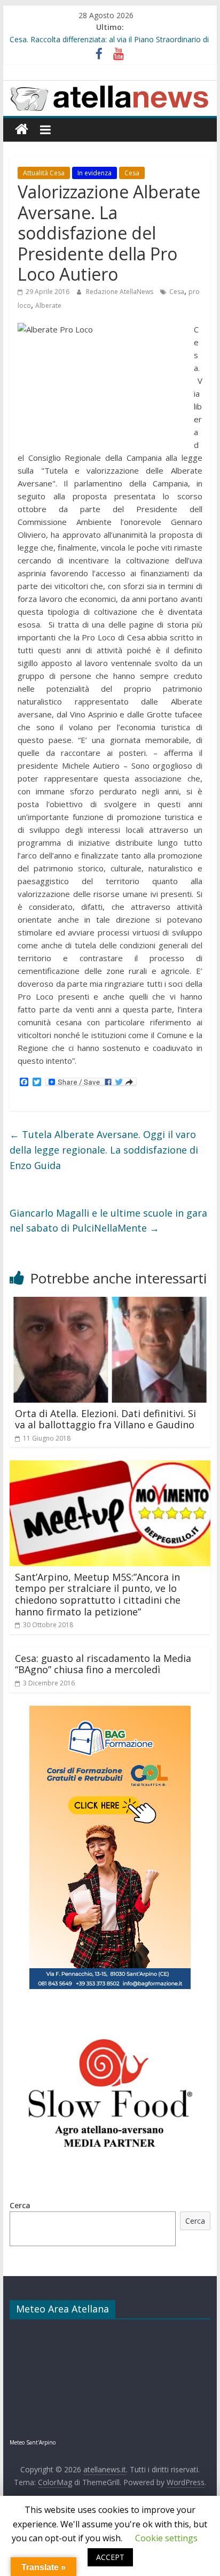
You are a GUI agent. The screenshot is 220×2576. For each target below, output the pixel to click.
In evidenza (95, 173)
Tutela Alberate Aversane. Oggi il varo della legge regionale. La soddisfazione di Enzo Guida (104, 1150)
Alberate (48, 305)
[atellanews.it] (110, 87)
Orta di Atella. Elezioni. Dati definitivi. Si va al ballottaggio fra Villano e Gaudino (105, 1419)
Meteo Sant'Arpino (33, 2442)
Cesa (132, 173)
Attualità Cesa (44, 173)
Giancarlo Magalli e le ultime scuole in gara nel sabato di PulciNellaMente (108, 1221)
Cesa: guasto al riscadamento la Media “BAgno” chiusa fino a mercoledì (103, 1664)
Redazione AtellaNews (120, 292)
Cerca (20, 2205)
